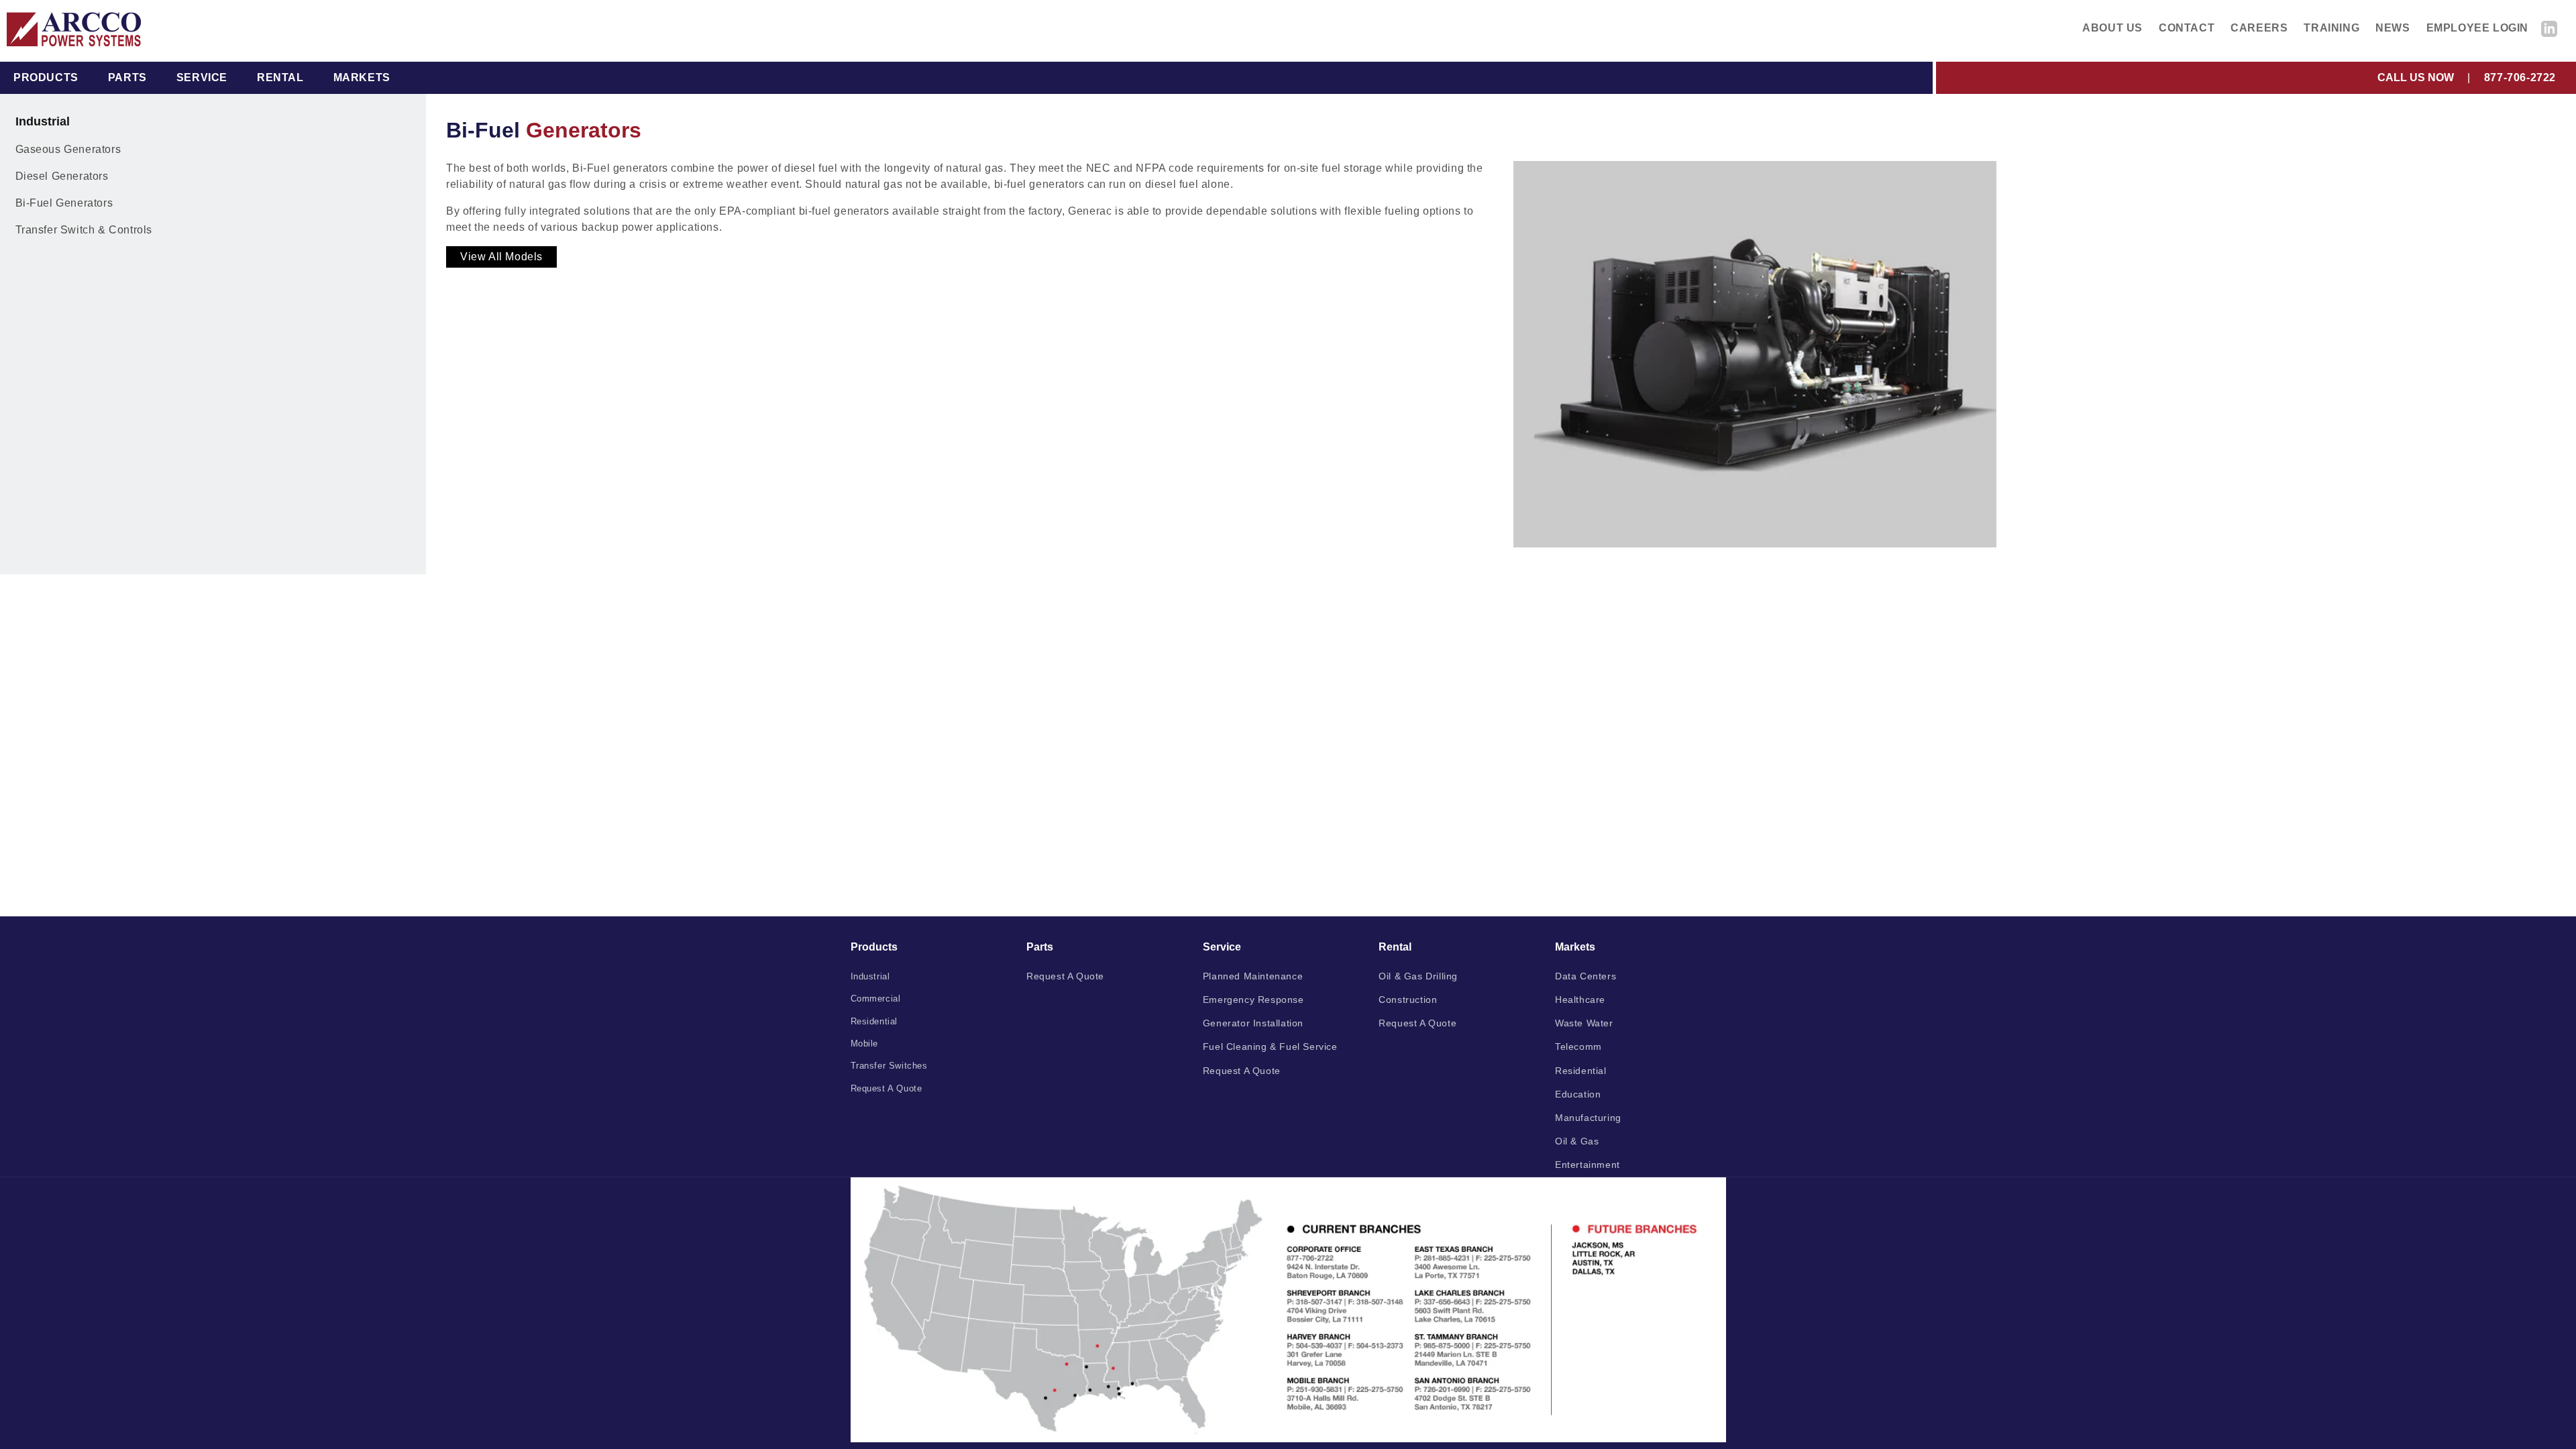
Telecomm (1578, 1046)
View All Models (501, 257)
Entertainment (1588, 1165)
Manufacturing (1588, 1118)
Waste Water (1584, 1023)
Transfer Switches (889, 1066)
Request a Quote (887, 1088)
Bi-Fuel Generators (64, 203)
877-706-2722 (2520, 77)
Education (1578, 1094)
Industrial (870, 976)
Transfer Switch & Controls (84, 230)
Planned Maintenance (1253, 976)
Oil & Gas (1577, 1141)
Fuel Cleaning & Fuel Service (1270, 1046)
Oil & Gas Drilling (1418, 976)
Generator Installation (1253, 1023)
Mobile (865, 1043)
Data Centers (1586, 976)
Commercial (876, 999)
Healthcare (1580, 1000)
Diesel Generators (62, 176)
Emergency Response (1253, 1000)
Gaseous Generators (68, 149)
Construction (1408, 1000)
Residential (874, 1021)
